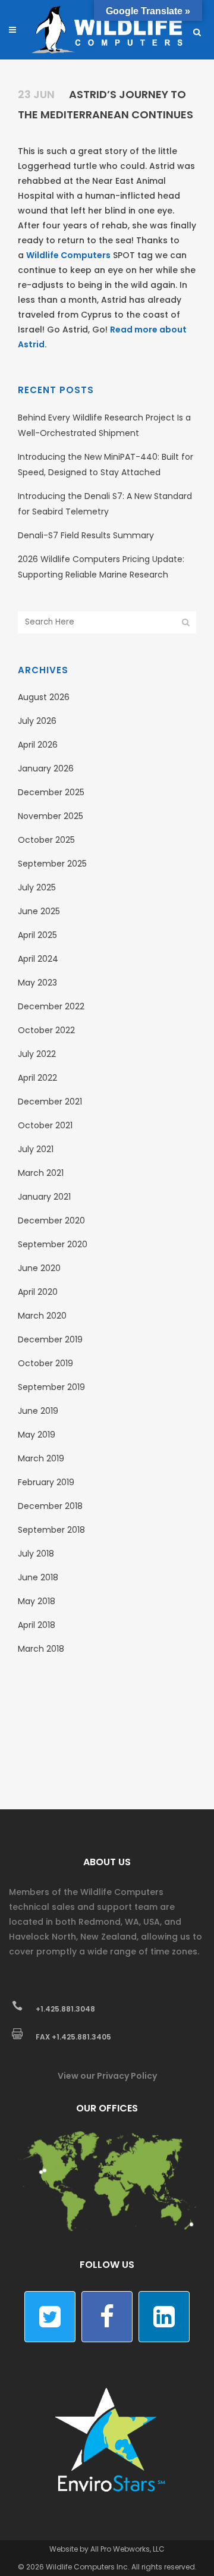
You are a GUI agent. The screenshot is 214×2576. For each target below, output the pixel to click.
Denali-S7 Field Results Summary (86, 535)
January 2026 (46, 768)
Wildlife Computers (68, 255)
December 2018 (50, 1506)
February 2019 (46, 1482)
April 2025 (37, 935)
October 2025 (46, 840)
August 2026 (44, 697)
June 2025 (39, 911)
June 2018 (38, 1577)
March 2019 (41, 1458)
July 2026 (37, 721)
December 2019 (50, 1339)
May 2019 (37, 1435)
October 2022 (46, 1030)
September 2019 (51, 1387)
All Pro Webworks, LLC (128, 2549)
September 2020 (53, 1244)
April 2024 (38, 959)
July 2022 (37, 1054)
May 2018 (37, 1601)
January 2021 (44, 1197)
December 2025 (51, 792)
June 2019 (38, 1411)
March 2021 (41, 1173)
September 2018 (51, 1530)
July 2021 (36, 1149)
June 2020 (39, 1268)
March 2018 (41, 1649)
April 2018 (37, 1625)
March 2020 (42, 1316)
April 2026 (38, 745)
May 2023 (37, 983)
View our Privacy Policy (107, 2076)
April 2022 (37, 1078)
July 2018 (36, 1554)
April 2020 (38, 1292)
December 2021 (50, 1102)
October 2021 (45, 1125)
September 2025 (52, 864)
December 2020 (51, 1220)
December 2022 (51, 1006)
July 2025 (37, 887)
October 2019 (45, 1363)
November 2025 (51, 816)
